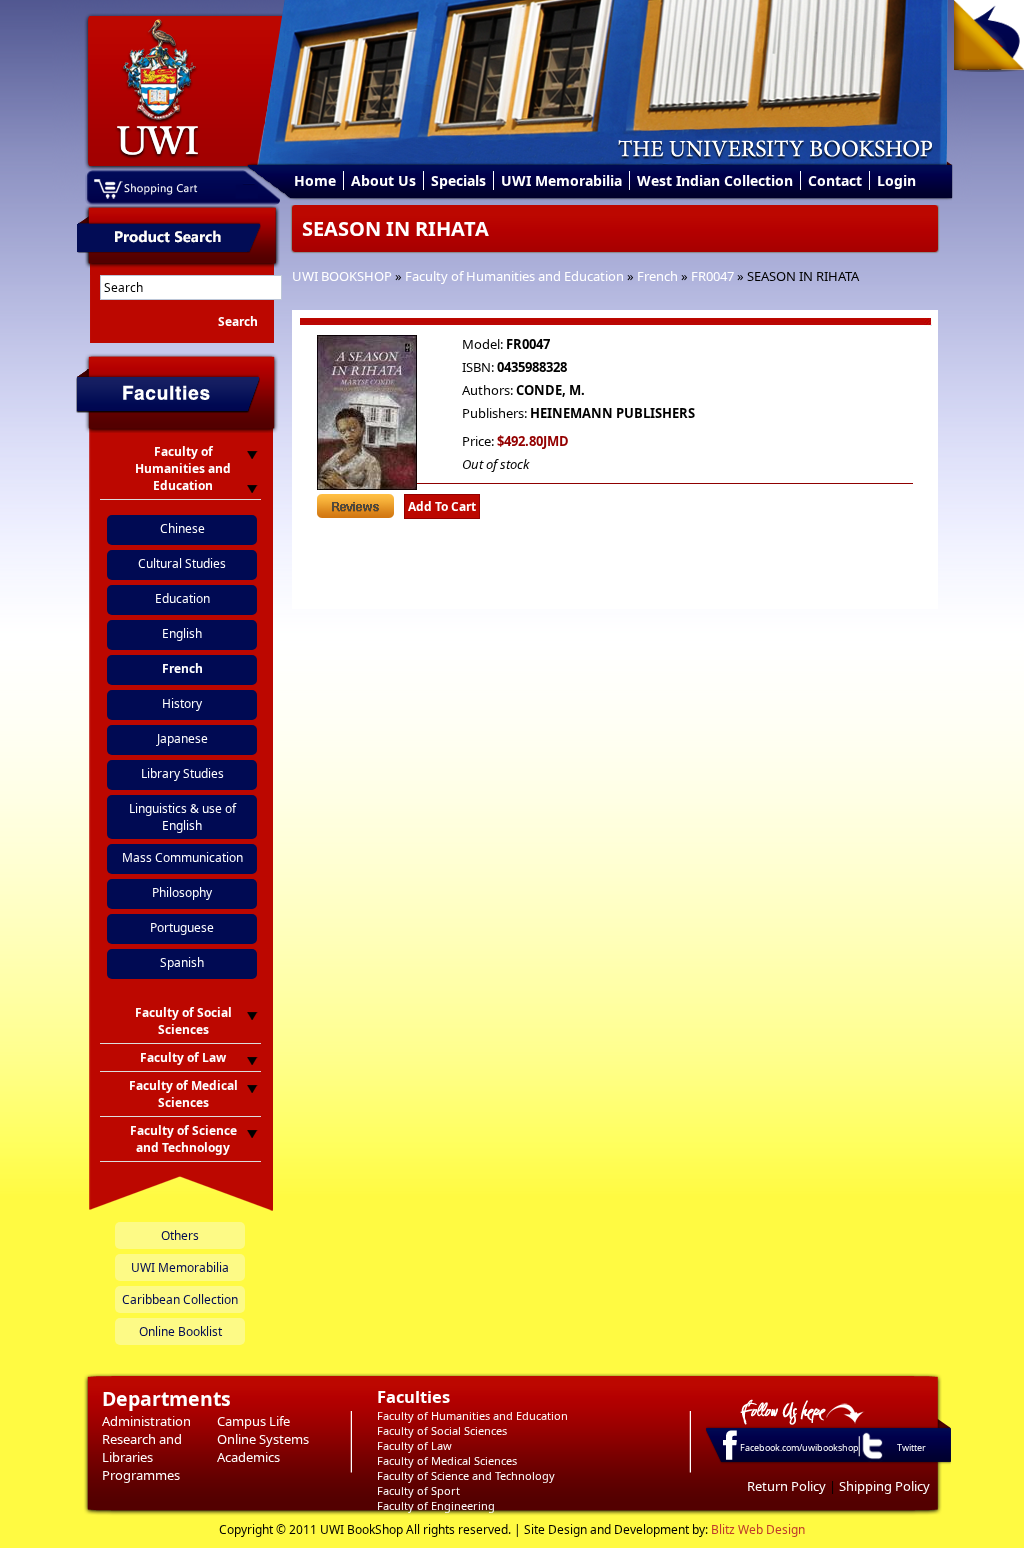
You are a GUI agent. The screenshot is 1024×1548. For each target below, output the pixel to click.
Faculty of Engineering (436, 1505)
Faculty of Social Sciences (442, 1430)
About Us (383, 180)
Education (182, 598)
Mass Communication (182, 857)
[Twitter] (871, 1458)
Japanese (182, 738)
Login (896, 180)
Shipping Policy (884, 1486)
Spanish (182, 962)
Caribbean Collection (180, 1299)
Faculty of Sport (418, 1490)
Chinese (182, 528)
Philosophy (182, 892)
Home (315, 180)
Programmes (141, 1475)
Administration (146, 1421)
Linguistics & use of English (182, 817)
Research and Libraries (142, 1448)
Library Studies (182, 773)
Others (180, 1235)
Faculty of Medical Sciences (447, 1460)
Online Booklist (180, 1331)
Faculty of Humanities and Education (514, 276)
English (182, 633)
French (657, 276)
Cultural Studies (182, 563)
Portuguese (182, 927)
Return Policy (786, 1486)
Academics (248, 1457)
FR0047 (712, 276)
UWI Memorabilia (561, 180)
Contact (835, 180)
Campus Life (253, 1421)
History (182, 703)
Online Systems (263, 1439)
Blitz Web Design (758, 1529)
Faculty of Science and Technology (466, 1475)
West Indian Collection (715, 180)
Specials (458, 180)
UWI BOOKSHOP (342, 276)
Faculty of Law (414, 1445)
